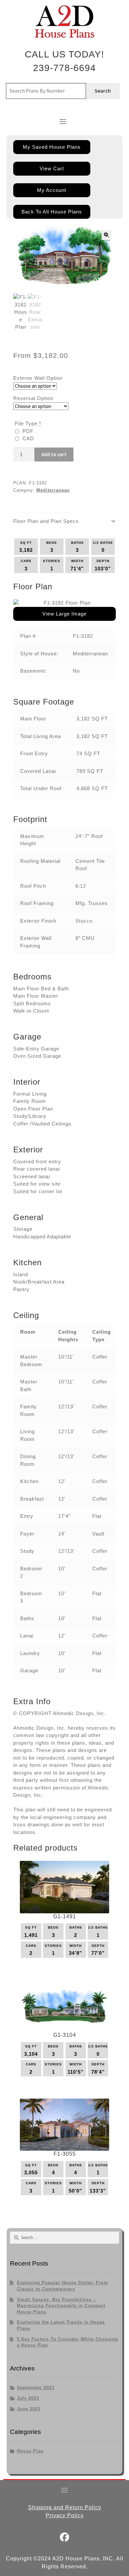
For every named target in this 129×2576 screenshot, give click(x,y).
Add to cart (54, 454)
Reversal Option (33, 398)
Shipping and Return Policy (65, 2507)
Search (103, 91)
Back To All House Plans (52, 212)
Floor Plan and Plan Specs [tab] (46, 521)
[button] (107, 235)
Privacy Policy (65, 2515)
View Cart (52, 168)
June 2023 (29, 2409)
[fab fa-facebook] (65, 2539)
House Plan (30, 2451)
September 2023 (36, 2388)
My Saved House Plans (52, 147)
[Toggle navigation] (63, 122)
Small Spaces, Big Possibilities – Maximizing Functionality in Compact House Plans (61, 2306)
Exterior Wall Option (38, 378)
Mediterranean (53, 490)
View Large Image (64, 614)
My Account (52, 190)
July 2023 (28, 2398)
